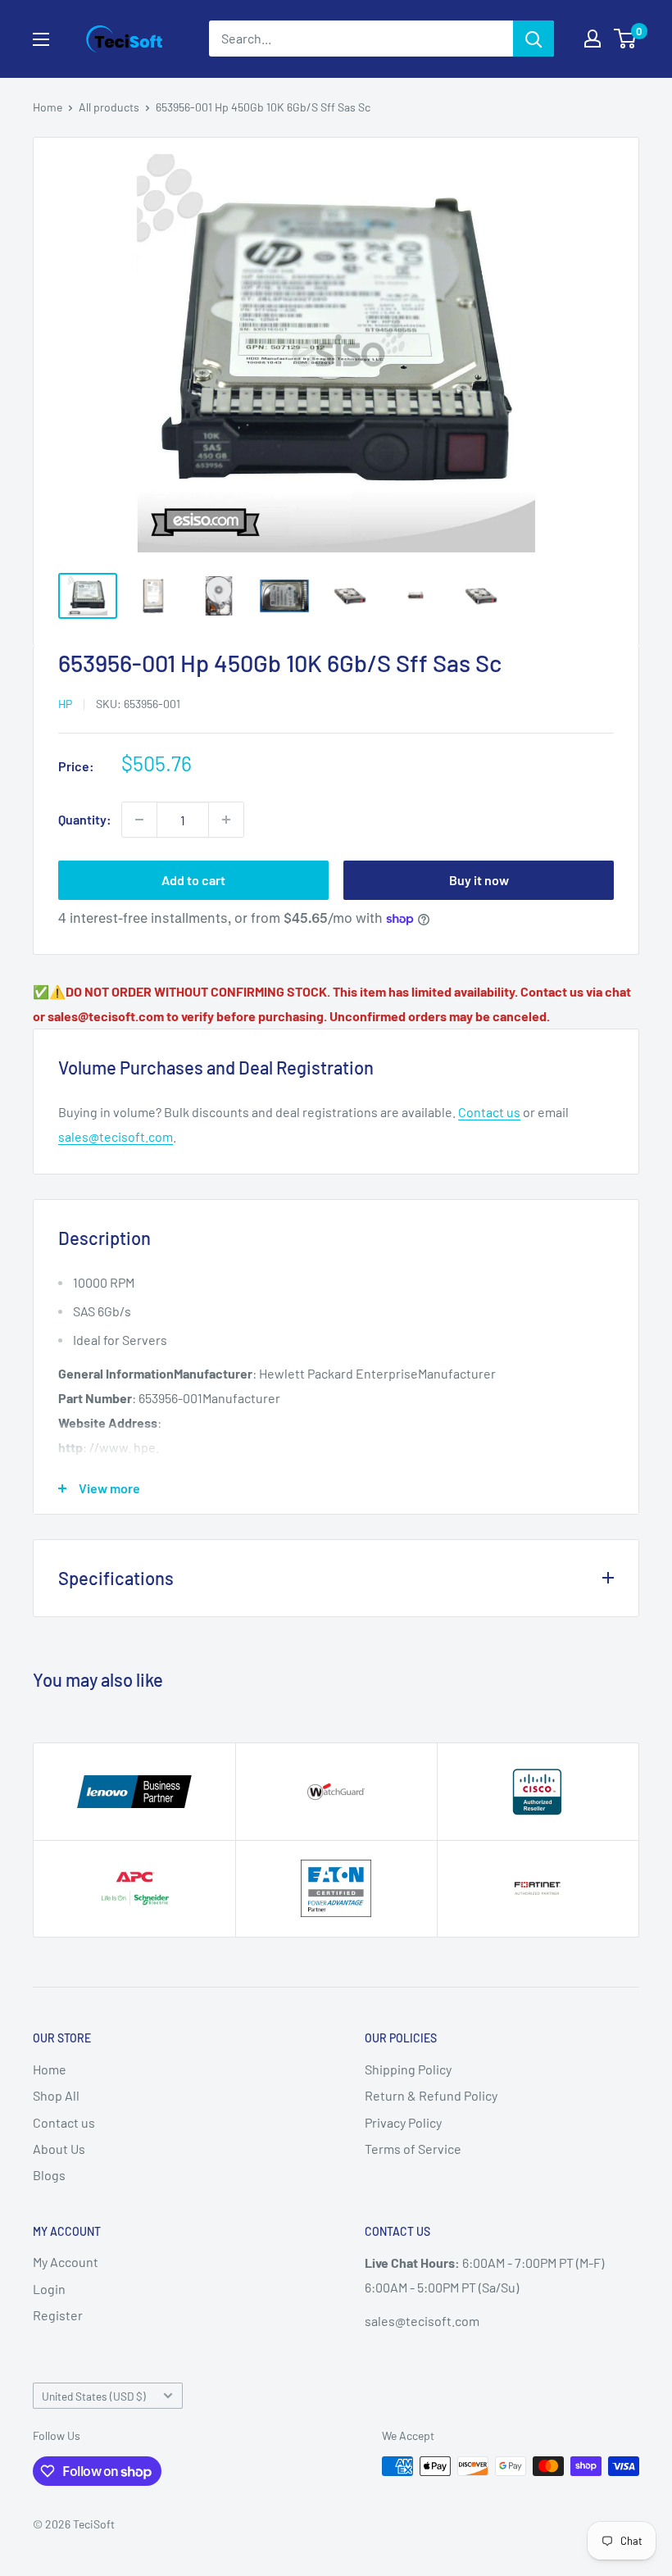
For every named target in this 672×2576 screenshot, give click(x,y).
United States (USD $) (94, 2396)
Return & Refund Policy (431, 2095)
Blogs (49, 2175)
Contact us (489, 1112)
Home (48, 107)
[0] (626, 39)
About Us (59, 2149)
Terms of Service (413, 2149)
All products (109, 107)
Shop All (56, 2095)
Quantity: (85, 819)
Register (58, 2315)
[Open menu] (41, 39)
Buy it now (479, 880)
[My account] (593, 39)
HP (65, 704)
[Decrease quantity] (139, 820)
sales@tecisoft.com (116, 1136)
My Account (66, 2262)
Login (49, 2289)
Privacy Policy (403, 2122)
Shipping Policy (408, 2069)
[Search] (534, 39)
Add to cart (193, 880)
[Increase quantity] (226, 820)
